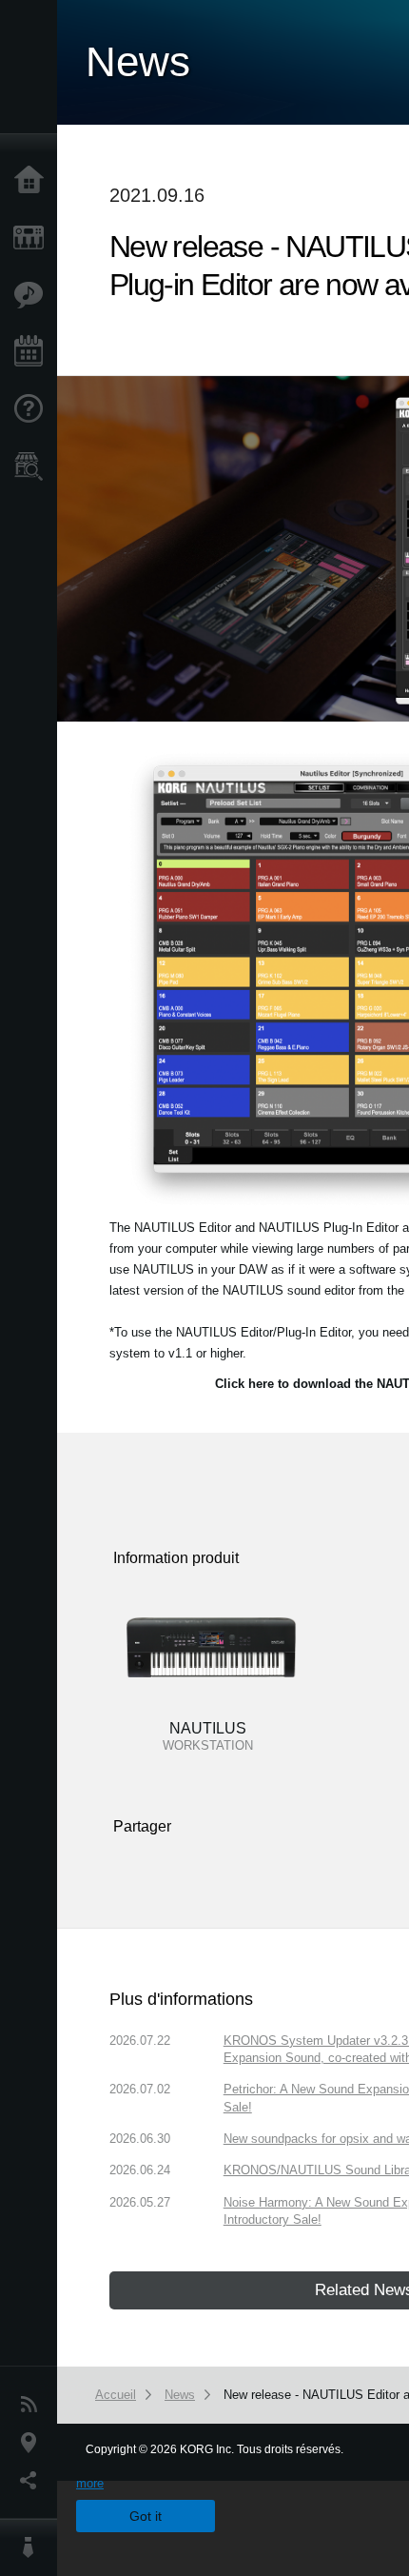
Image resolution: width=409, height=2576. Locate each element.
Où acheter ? (33, 466)
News (33, 2405)
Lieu (33, 2443)
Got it (146, 2516)
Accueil (33, 181)
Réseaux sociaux (33, 2481)
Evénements (33, 352)
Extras (33, 295)
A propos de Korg (33, 2547)
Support (33, 409)
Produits (33, 238)
